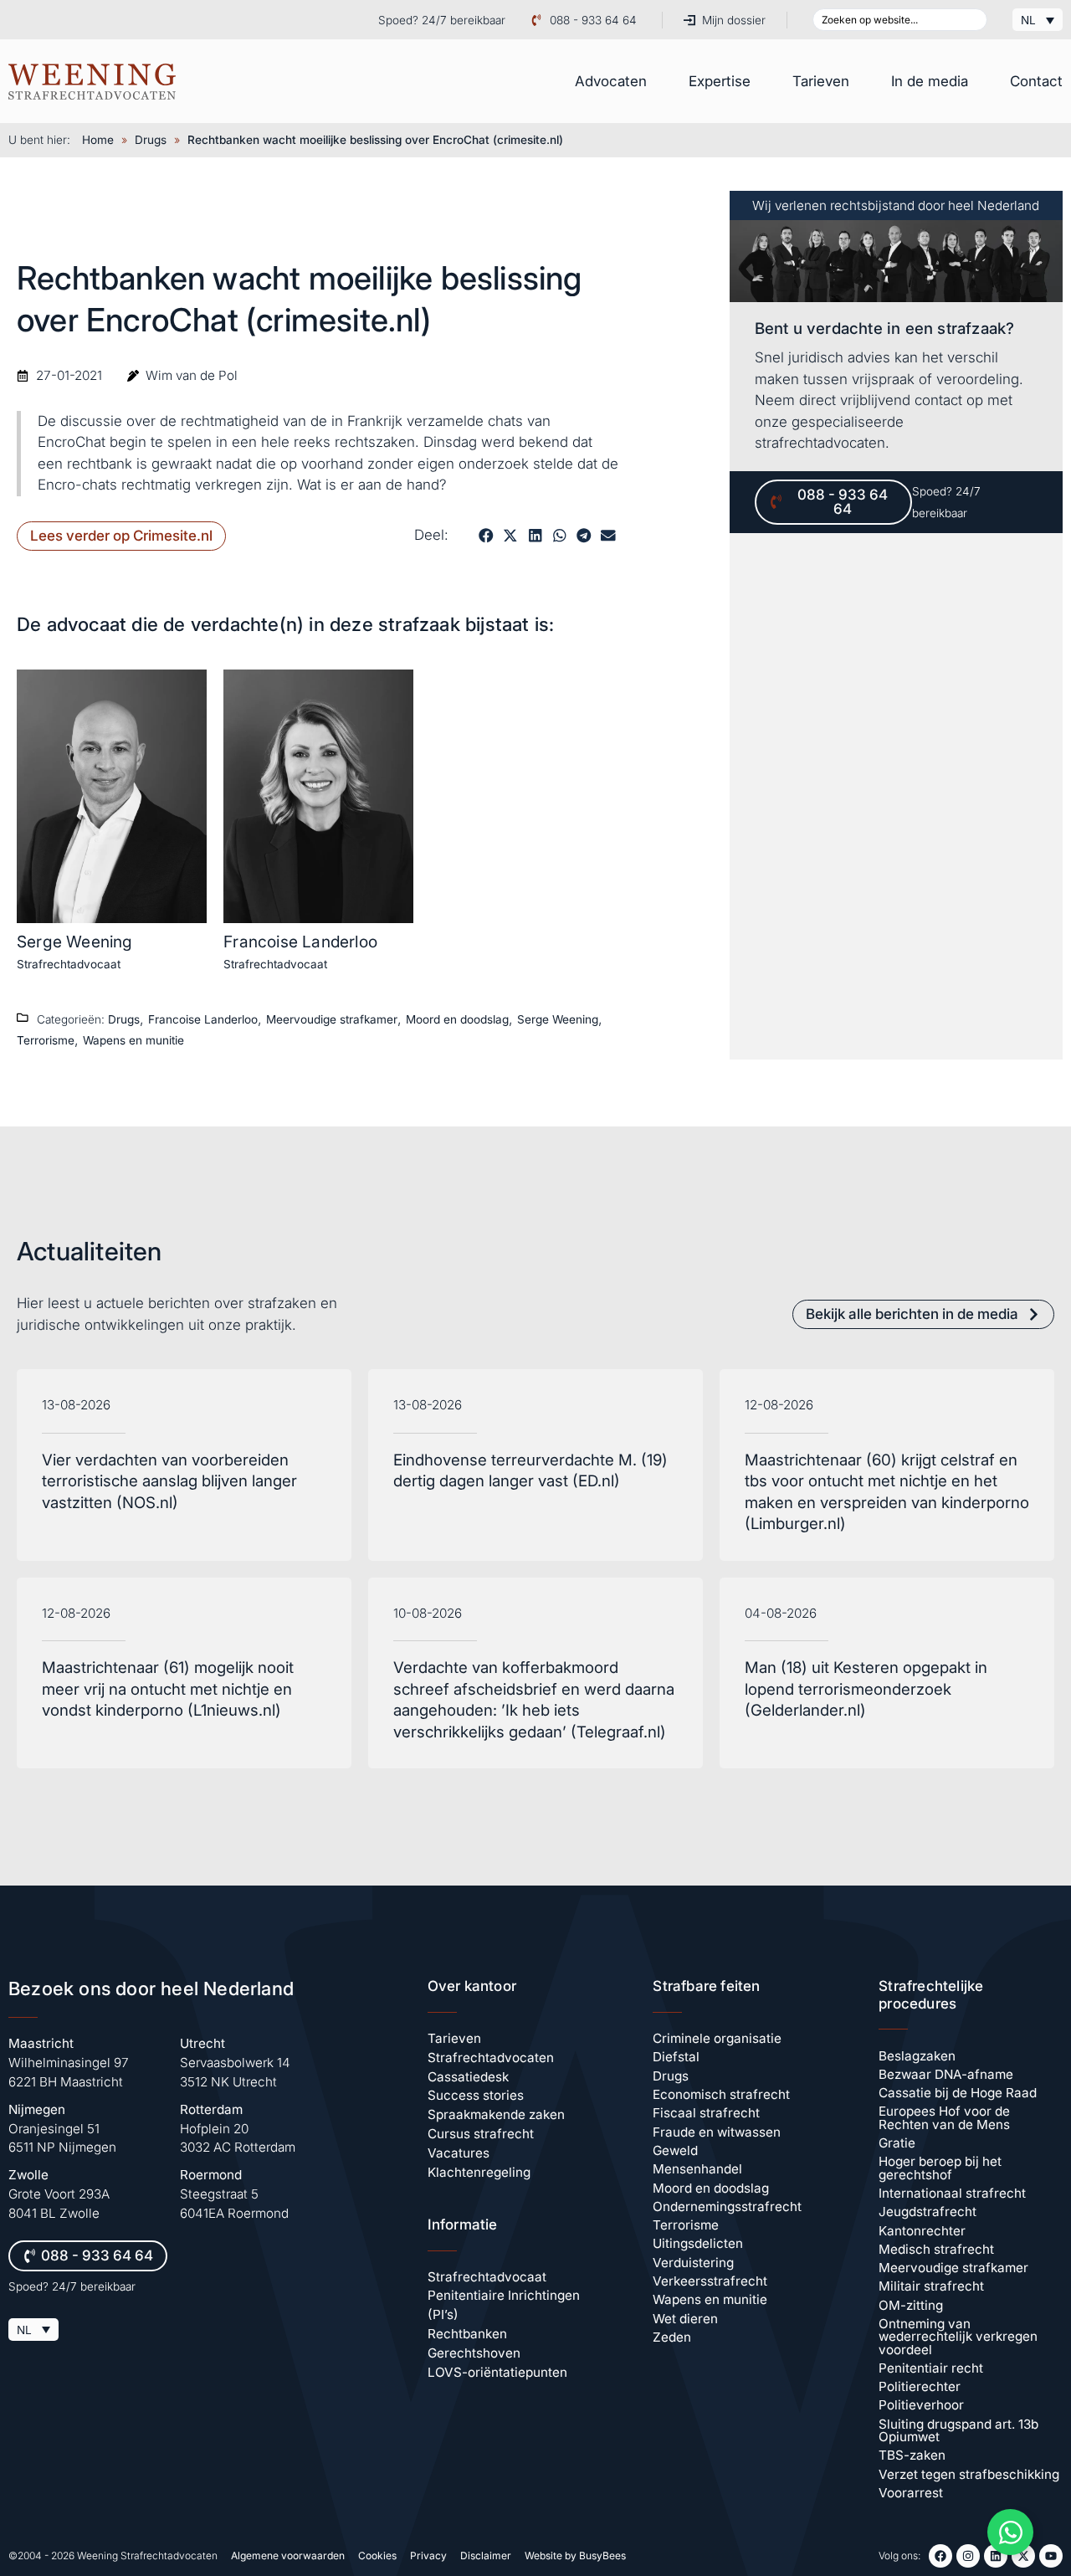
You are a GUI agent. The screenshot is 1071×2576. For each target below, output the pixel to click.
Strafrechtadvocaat (69, 964)
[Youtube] (1051, 2556)
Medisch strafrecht (936, 2249)
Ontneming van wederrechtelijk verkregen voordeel (958, 2337)
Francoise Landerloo (300, 942)
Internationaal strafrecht (952, 2193)
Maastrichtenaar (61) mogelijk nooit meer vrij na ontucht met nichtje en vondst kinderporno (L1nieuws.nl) (168, 1689)
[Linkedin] (996, 2556)
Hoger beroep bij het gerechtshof (940, 2168)
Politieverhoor (921, 2405)
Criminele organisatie (717, 2038)
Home (98, 140)
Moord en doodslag (457, 1019)
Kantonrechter (922, 2231)
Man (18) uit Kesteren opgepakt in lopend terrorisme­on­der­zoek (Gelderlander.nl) (866, 1689)
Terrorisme (46, 1040)
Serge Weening (75, 942)
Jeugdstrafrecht (928, 2212)
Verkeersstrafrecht (710, 2281)
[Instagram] (968, 2556)
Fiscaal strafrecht (706, 2113)
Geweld (675, 2150)
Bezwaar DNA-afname (946, 2074)
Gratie (897, 2143)
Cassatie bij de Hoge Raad (958, 2093)
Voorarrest (911, 2493)
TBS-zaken (912, 2455)
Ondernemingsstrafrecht (727, 2207)
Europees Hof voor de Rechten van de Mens (944, 2117)
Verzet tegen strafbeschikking (969, 2474)
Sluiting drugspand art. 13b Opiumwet (958, 2430)
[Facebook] (940, 2556)
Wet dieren (685, 2319)
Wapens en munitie (133, 1040)
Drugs (151, 140)
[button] (486, 536)
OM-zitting (911, 2305)
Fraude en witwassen (717, 2132)
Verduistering (693, 2263)
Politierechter (920, 2386)
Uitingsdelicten (698, 2243)
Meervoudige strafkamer (332, 1019)
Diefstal (676, 2057)
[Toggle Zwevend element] (1010, 2532)
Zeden (672, 2337)
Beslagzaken (917, 2056)
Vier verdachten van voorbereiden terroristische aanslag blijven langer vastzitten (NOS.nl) (169, 1481)
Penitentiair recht (931, 2368)
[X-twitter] (1023, 2556)
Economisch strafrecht (721, 2094)
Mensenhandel (697, 2169)
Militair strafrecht (931, 2286)
